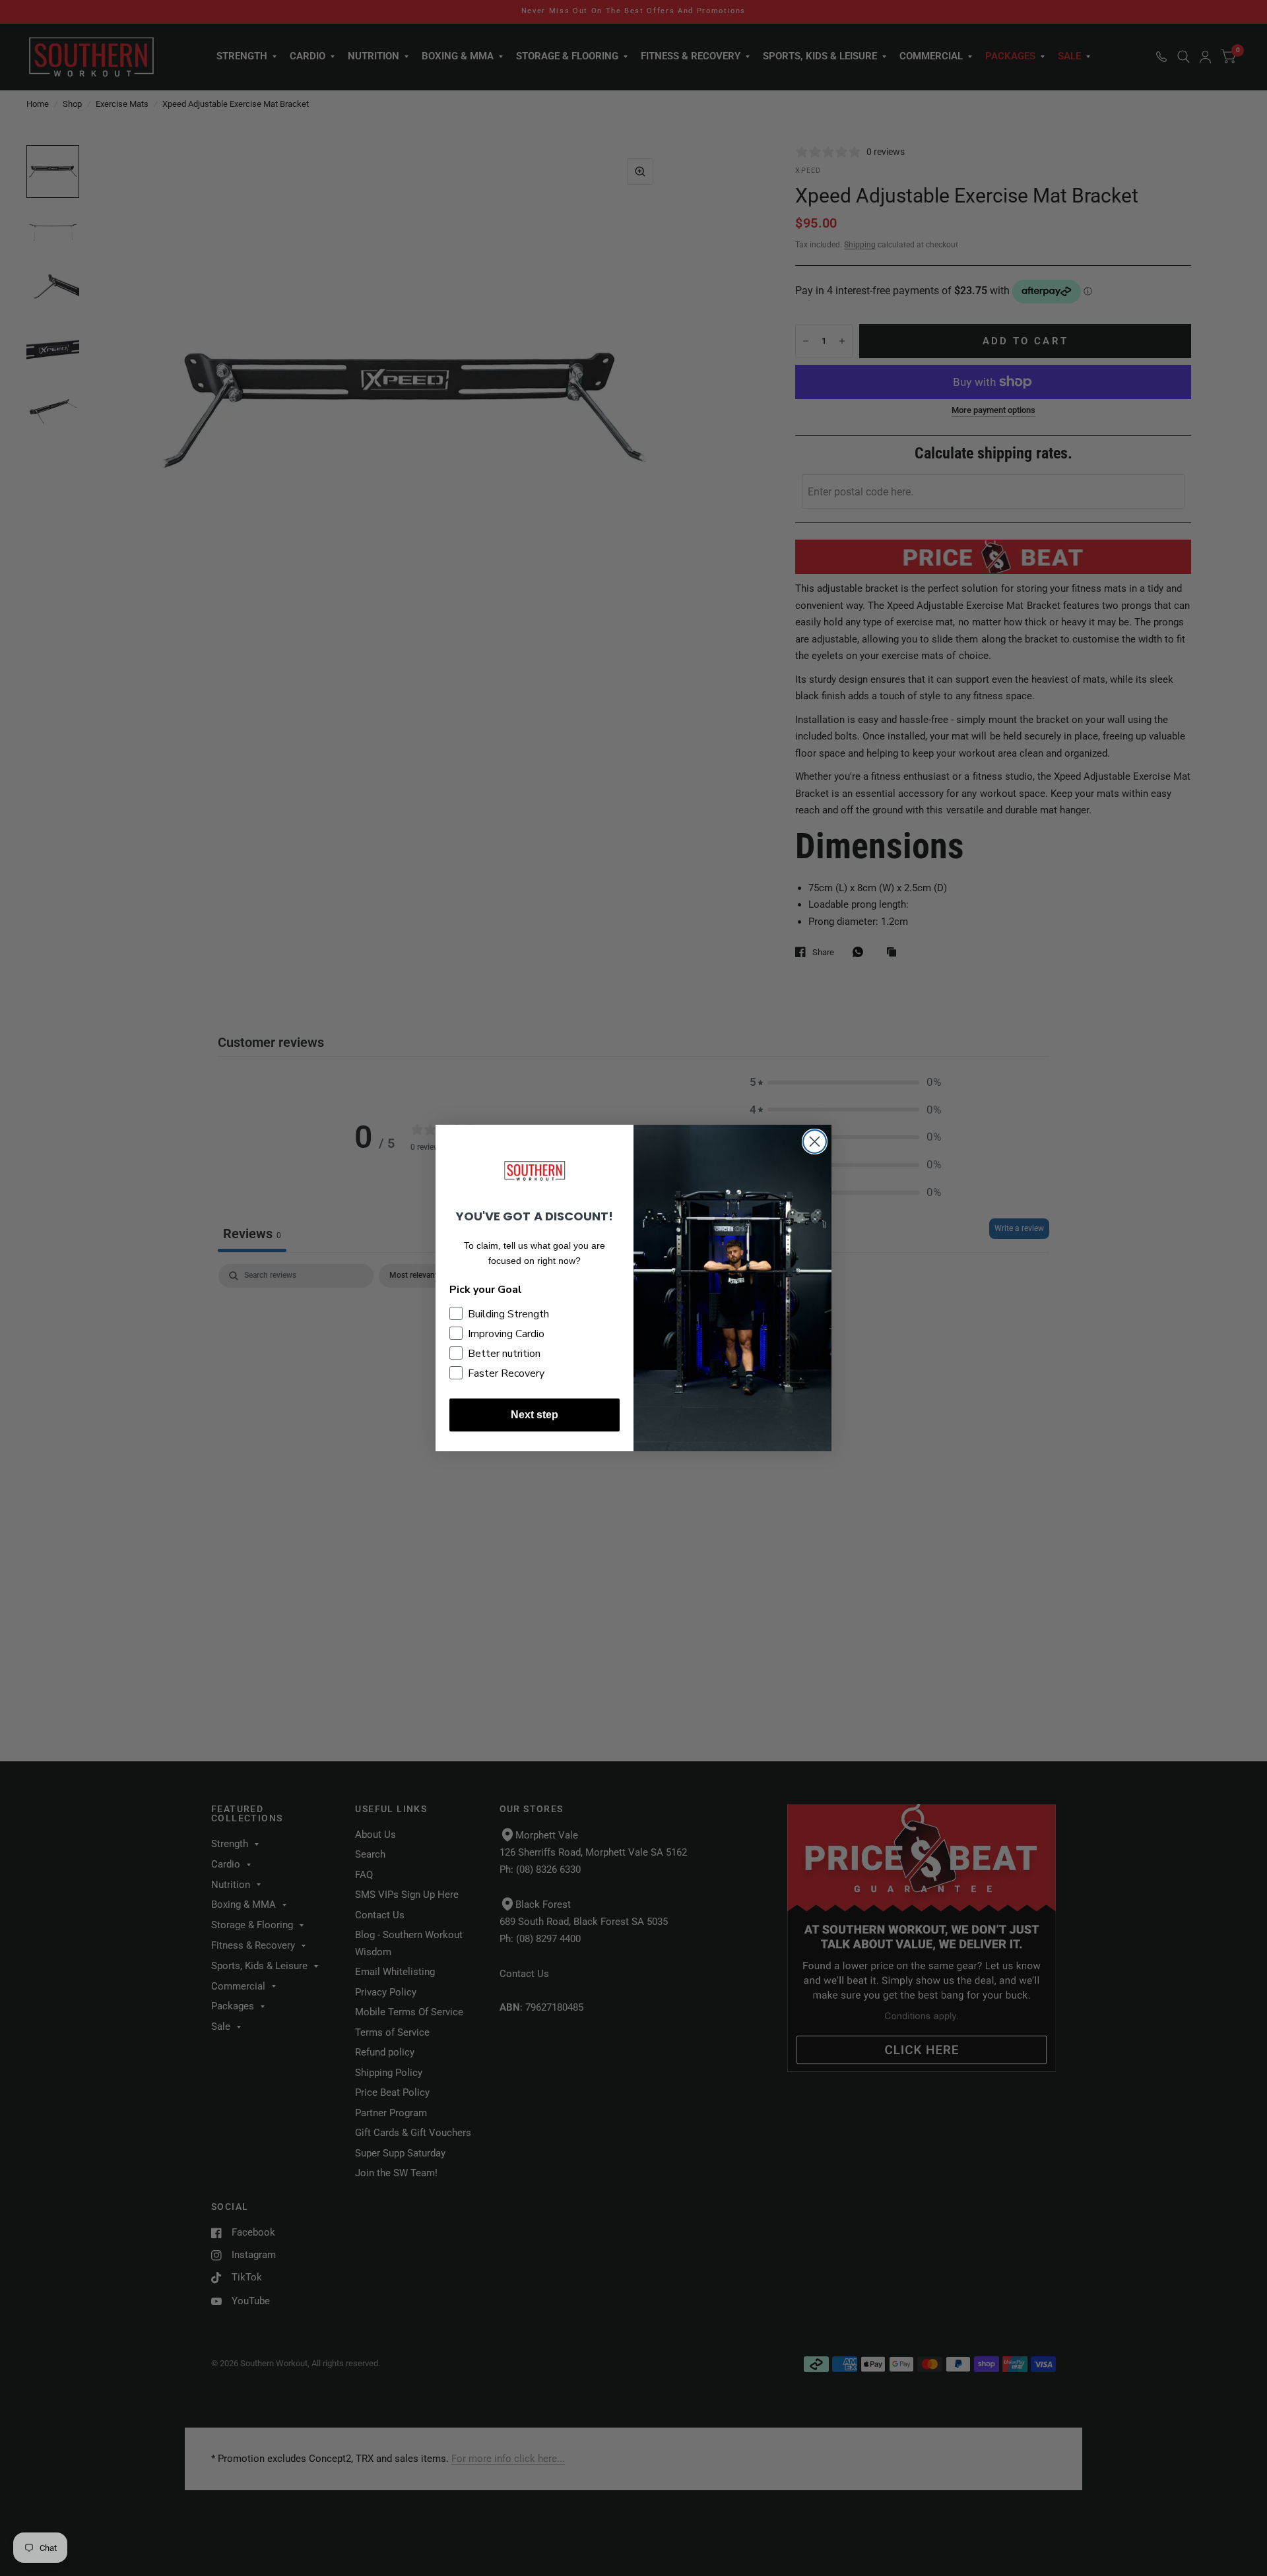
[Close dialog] (815, 1142)
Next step (535, 1415)
